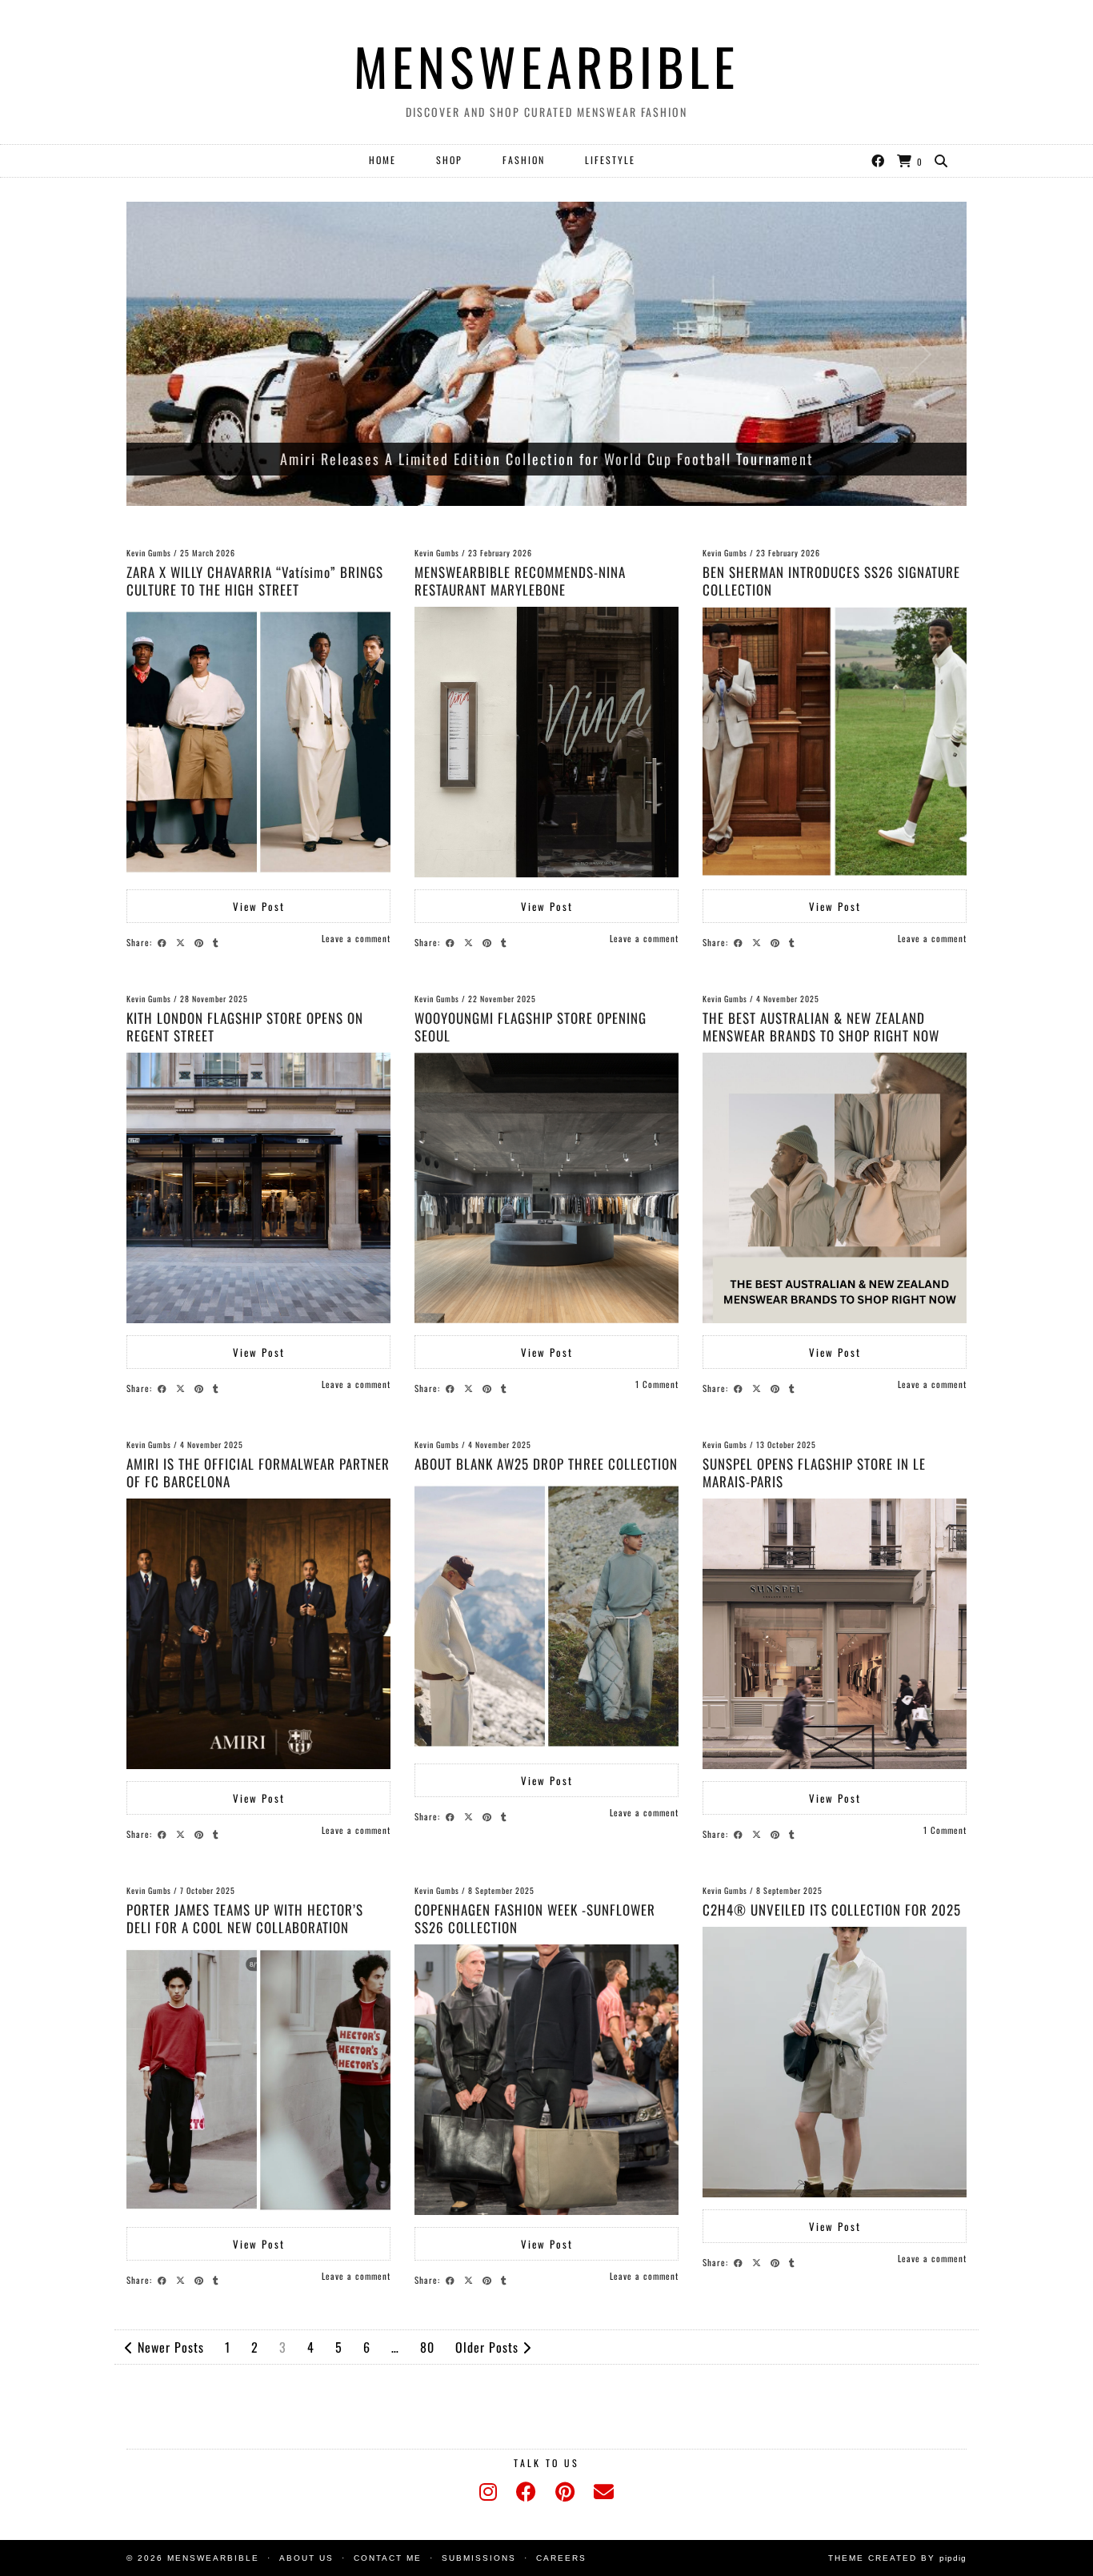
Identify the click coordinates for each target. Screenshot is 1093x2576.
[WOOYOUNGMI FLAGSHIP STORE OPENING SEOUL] (546, 1188)
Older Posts (489, 2347)
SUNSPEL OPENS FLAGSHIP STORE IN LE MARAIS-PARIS (814, 1473)
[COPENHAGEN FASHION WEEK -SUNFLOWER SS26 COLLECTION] (546, 2080)
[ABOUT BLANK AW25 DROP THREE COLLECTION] (546, 1616)
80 (427, 2347)
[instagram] (488, 2492)
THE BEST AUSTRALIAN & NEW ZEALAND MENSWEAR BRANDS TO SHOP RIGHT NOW (821, 1027)
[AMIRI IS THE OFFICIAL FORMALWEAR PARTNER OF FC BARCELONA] (258, 1634)
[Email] (604, 2492)
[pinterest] (565, 2492)
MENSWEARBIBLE (546, 66)
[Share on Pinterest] (201, 941)
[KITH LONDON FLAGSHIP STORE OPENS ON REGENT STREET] (258, 1188)
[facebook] (526, 2492)
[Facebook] (879, 160)
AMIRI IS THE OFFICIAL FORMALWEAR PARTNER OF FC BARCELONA (258, 1473)
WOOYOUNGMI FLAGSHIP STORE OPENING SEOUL (530, 1027)
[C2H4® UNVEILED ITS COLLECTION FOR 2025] (835, 2062)
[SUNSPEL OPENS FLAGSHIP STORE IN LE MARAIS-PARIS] (835, 1634)
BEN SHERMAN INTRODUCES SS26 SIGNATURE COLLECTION (831, 581)
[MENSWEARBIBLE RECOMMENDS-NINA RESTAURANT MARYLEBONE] (546, 742)
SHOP (449, 160)
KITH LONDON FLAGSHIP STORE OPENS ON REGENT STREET (245, 1027)
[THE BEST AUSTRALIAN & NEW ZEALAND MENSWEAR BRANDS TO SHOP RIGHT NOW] (835, 1188)
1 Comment (657, 1384)
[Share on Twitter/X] (183, 941)
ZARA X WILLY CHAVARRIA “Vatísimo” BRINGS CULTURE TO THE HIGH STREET (255, 581)
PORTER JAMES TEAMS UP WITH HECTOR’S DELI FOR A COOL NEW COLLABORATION (245, 1918)
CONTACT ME (388, 2558)
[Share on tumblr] (218, 941)
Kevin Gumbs (149, 553)
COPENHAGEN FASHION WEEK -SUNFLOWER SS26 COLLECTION (535, 1918)
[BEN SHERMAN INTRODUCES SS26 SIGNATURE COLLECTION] (835, 742)
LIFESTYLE (610, 160)
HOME (382, 160)
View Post (259, 906)
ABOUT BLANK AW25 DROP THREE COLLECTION (546, 1464)
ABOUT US (306, 2558)
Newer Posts (169, 2347)
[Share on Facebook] (164, 941)
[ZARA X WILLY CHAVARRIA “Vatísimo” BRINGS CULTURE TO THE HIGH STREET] (258, 742)
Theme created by (897, 2558)
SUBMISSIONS (479, 2558)
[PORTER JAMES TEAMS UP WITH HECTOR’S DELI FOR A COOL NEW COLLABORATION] (258, 2080)
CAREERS (561, 2558)
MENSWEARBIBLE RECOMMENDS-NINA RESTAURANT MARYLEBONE (520, 581)
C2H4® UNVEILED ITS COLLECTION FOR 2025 (832, 1910)
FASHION (524, 160)
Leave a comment (356, 938)
